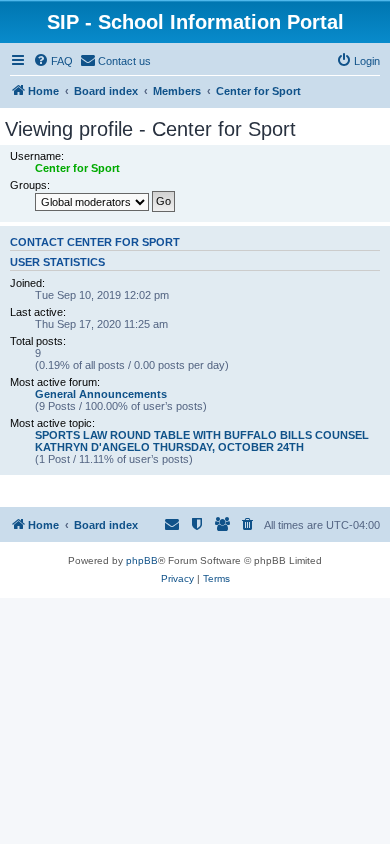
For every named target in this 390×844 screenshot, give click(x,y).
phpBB (142, 560)
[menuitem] (53, 61)
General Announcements (101, 394)
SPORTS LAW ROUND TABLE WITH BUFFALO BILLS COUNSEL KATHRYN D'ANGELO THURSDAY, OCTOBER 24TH (202, 441)
